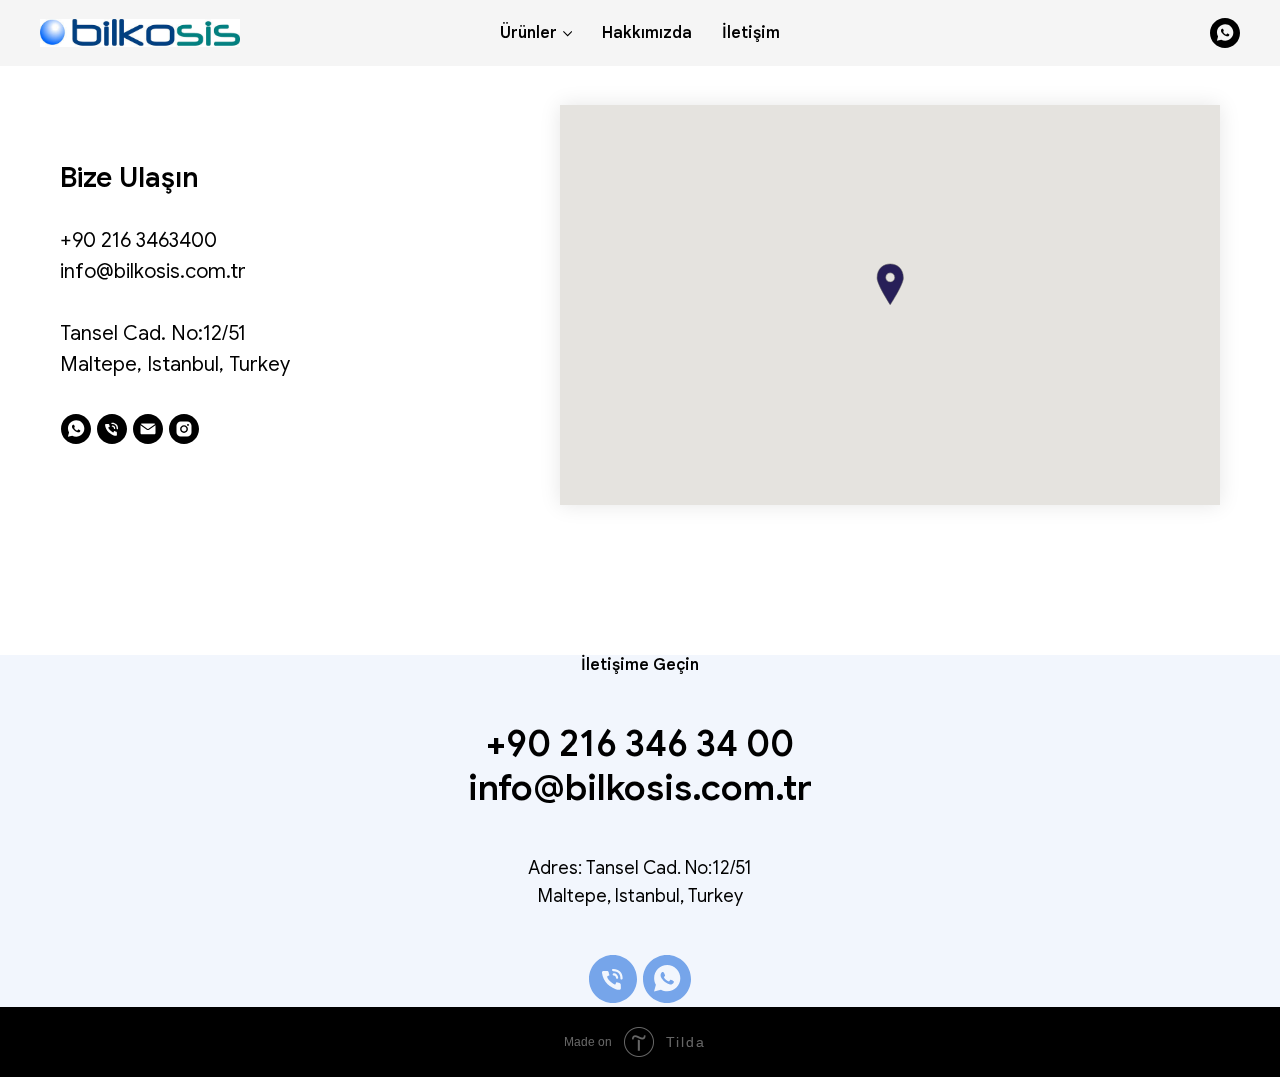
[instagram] (184, 429)
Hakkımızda (647, 33)
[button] (890, 284)
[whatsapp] (1225, 33)
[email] (148, 429)
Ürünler (528, 33)
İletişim (751, 33)
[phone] (112, 429)
